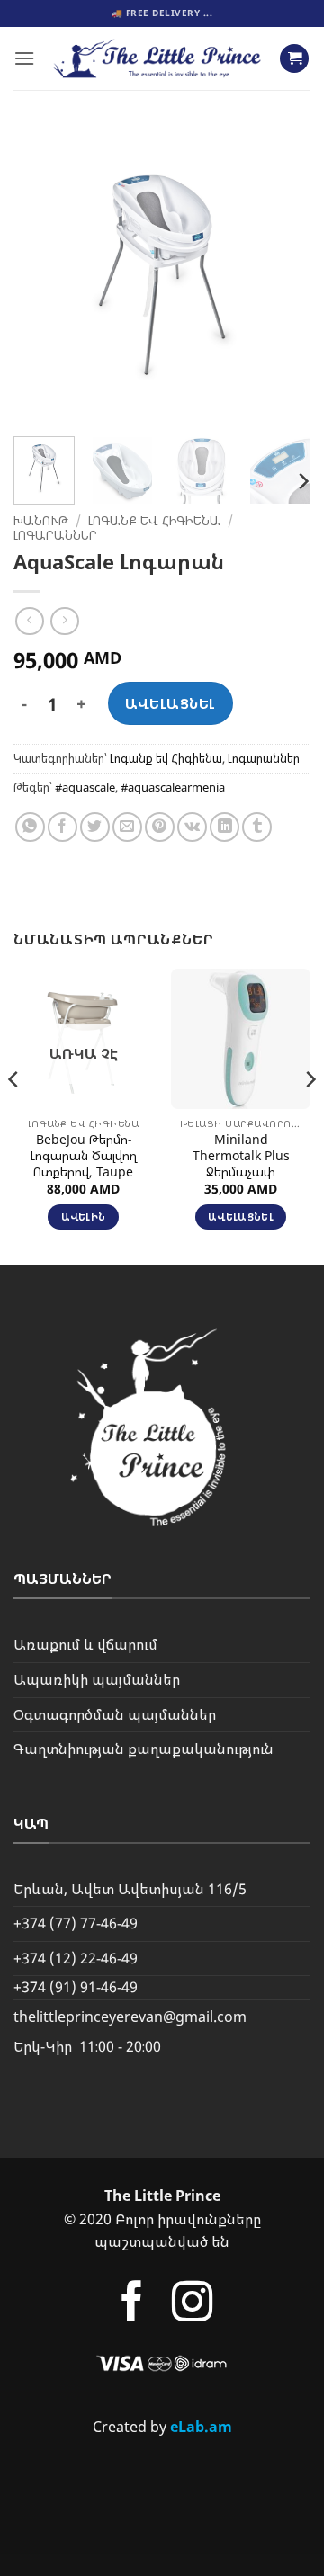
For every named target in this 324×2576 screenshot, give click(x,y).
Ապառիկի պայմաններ (97, 1679)
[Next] (282, 274)
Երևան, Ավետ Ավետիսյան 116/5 (130, 1889)
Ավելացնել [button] (241, 1216)
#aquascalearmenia (173, 787)
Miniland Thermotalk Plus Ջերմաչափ (241, 1155)
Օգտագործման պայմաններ (115, 1714)
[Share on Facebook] (63, 827)
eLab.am (201, 2427)
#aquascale (85, 787)
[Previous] (42, 274)
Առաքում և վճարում (85, 1644)
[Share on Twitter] (95, 827)
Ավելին (84, 1216)
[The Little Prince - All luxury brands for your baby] (157, 58)
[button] (24, 58)
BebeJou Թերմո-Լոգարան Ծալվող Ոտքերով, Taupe (84, 1155)
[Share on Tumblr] (257, 827)
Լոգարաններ (55, 535)
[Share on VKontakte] (192, 827)
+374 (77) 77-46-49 (76, 1923)
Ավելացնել (170, 703)
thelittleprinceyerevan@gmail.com (130, 2017)
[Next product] (29, 621)
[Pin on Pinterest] (160, 827)
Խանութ (41, 520)
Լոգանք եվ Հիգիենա (154, 520)
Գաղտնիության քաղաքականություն (144, 1749)
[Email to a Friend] (127, 827)
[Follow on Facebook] (131, 2305)
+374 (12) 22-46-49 (76, 1958)
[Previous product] (64, 621)
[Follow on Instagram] (192, 2305)
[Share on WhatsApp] (30, 827)
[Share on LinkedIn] (225, 827)
